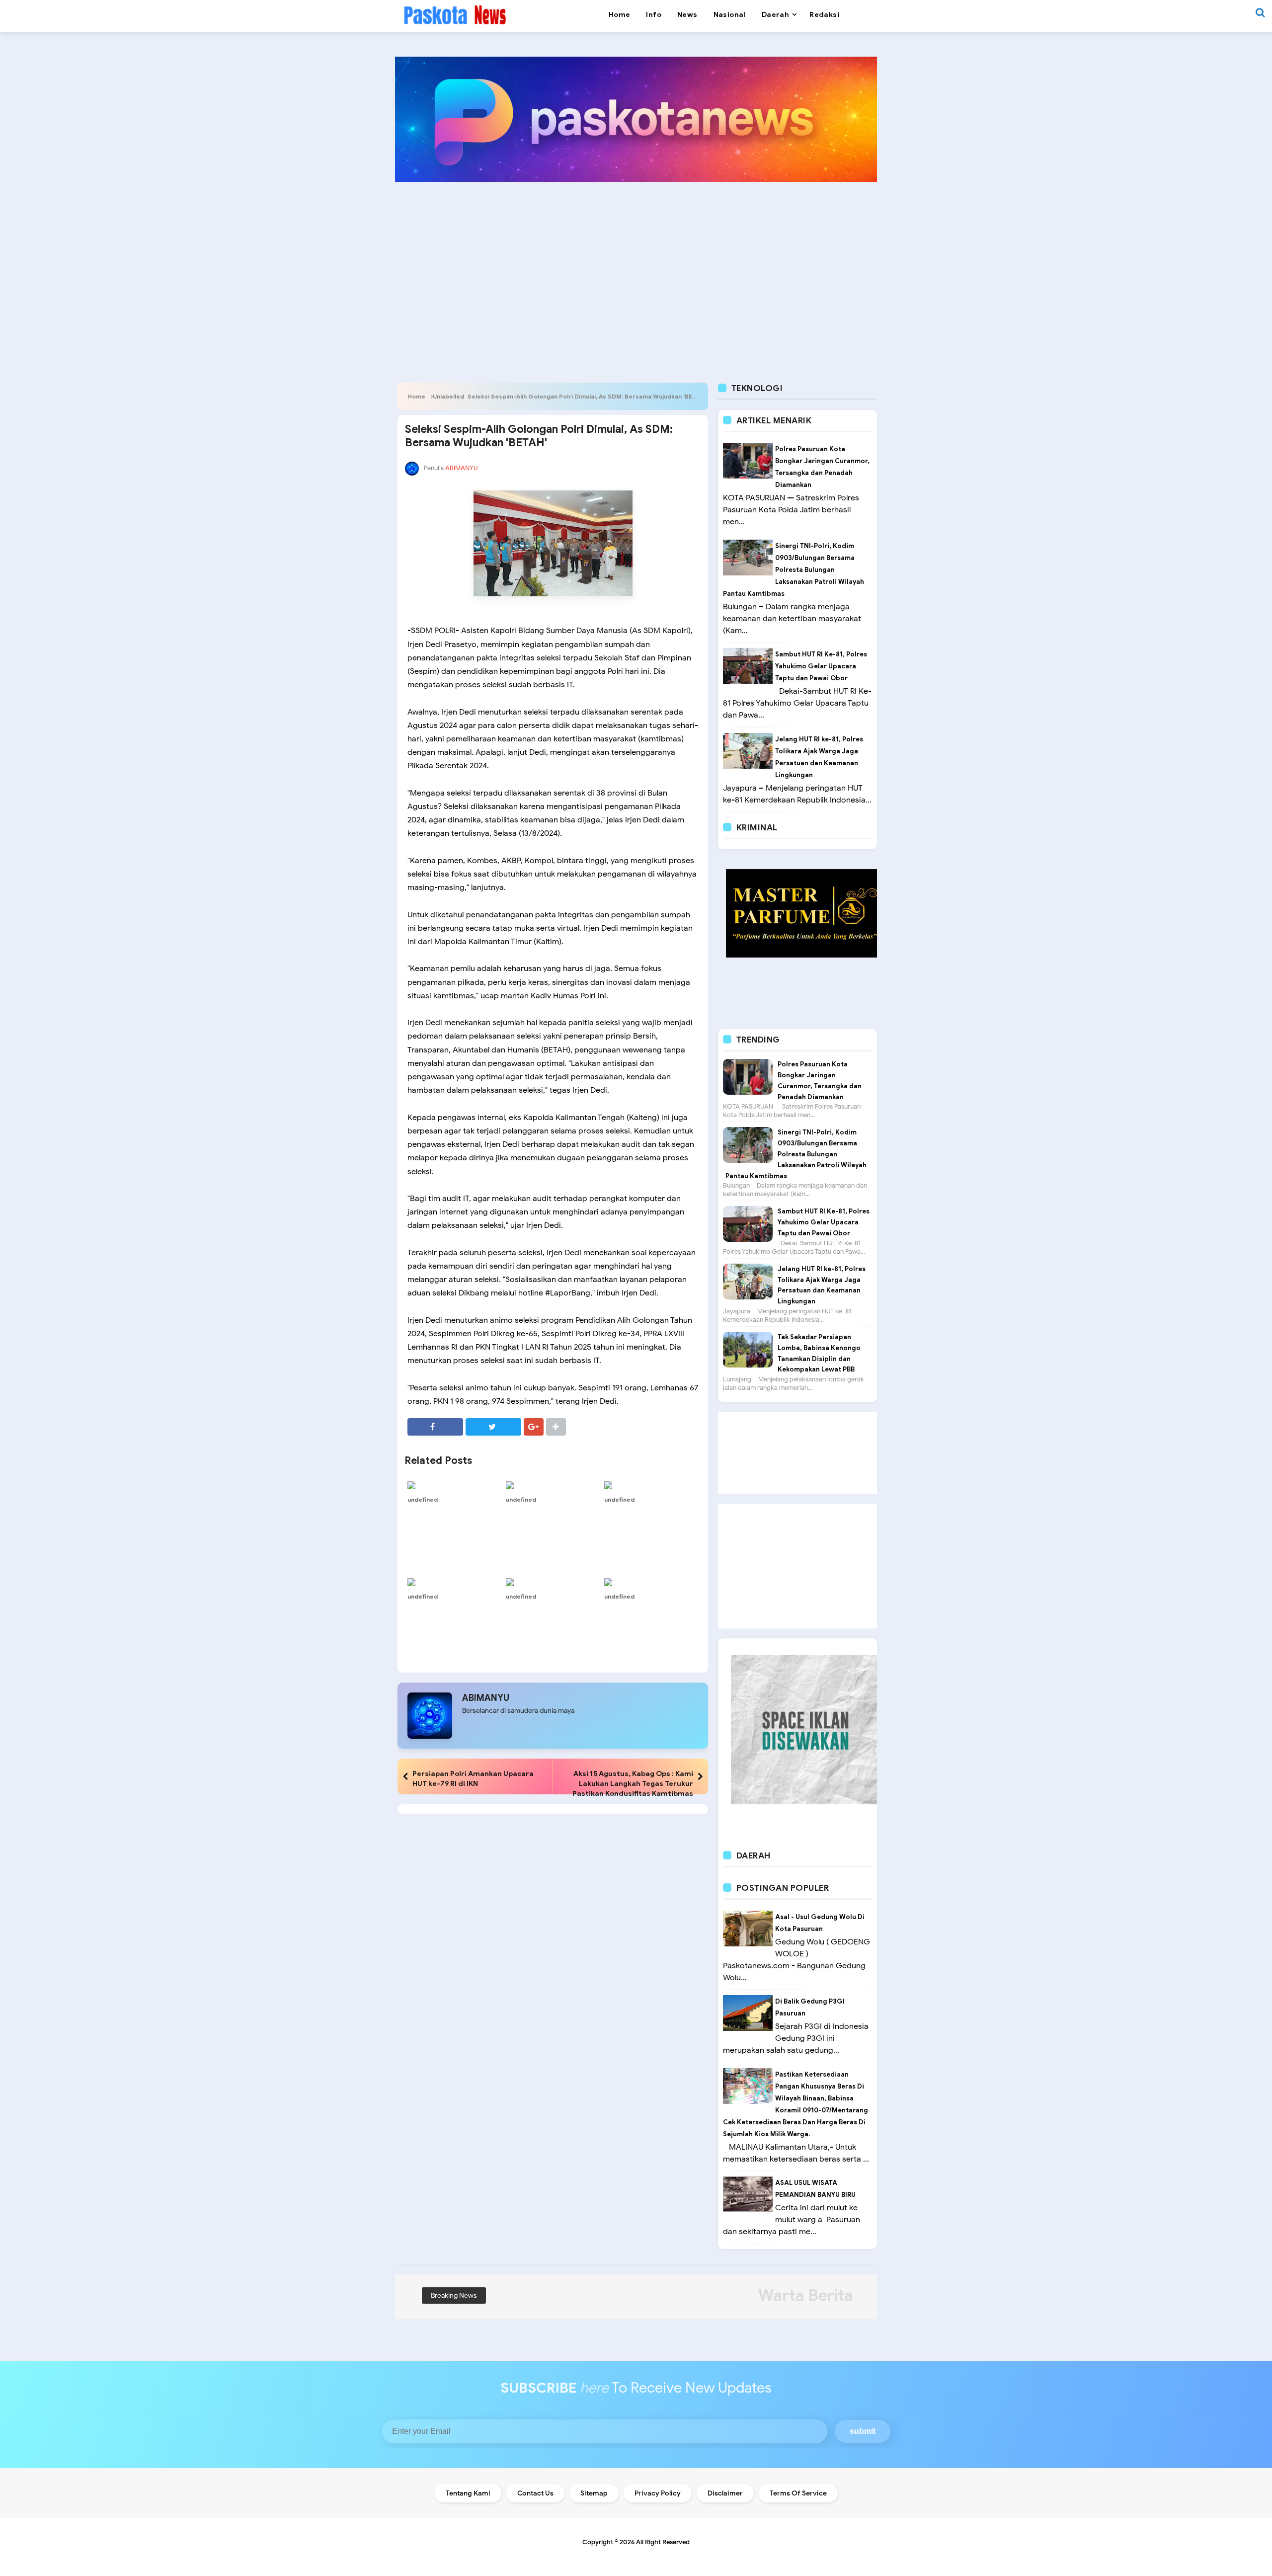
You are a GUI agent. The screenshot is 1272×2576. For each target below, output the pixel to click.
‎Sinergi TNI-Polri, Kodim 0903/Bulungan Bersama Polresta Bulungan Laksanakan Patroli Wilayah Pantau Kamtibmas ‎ (794, 570)
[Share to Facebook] (435, 1427)
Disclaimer (725, 2493)
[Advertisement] (636, 266)
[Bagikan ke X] (493, 1427)
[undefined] (454, 1485)
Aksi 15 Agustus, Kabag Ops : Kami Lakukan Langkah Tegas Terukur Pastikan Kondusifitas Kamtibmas (633, 1783)
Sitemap (594, 2493)
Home (416, 396)
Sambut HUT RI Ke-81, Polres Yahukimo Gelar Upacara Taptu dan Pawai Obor (821, 666)
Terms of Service (798, 2493)
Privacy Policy (658, 2493)
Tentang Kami (468, 2493)
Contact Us (535, 2493)
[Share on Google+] (534, 1427)
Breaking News (454, 2295)
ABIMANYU (486, 1698)
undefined (423, 1499)
